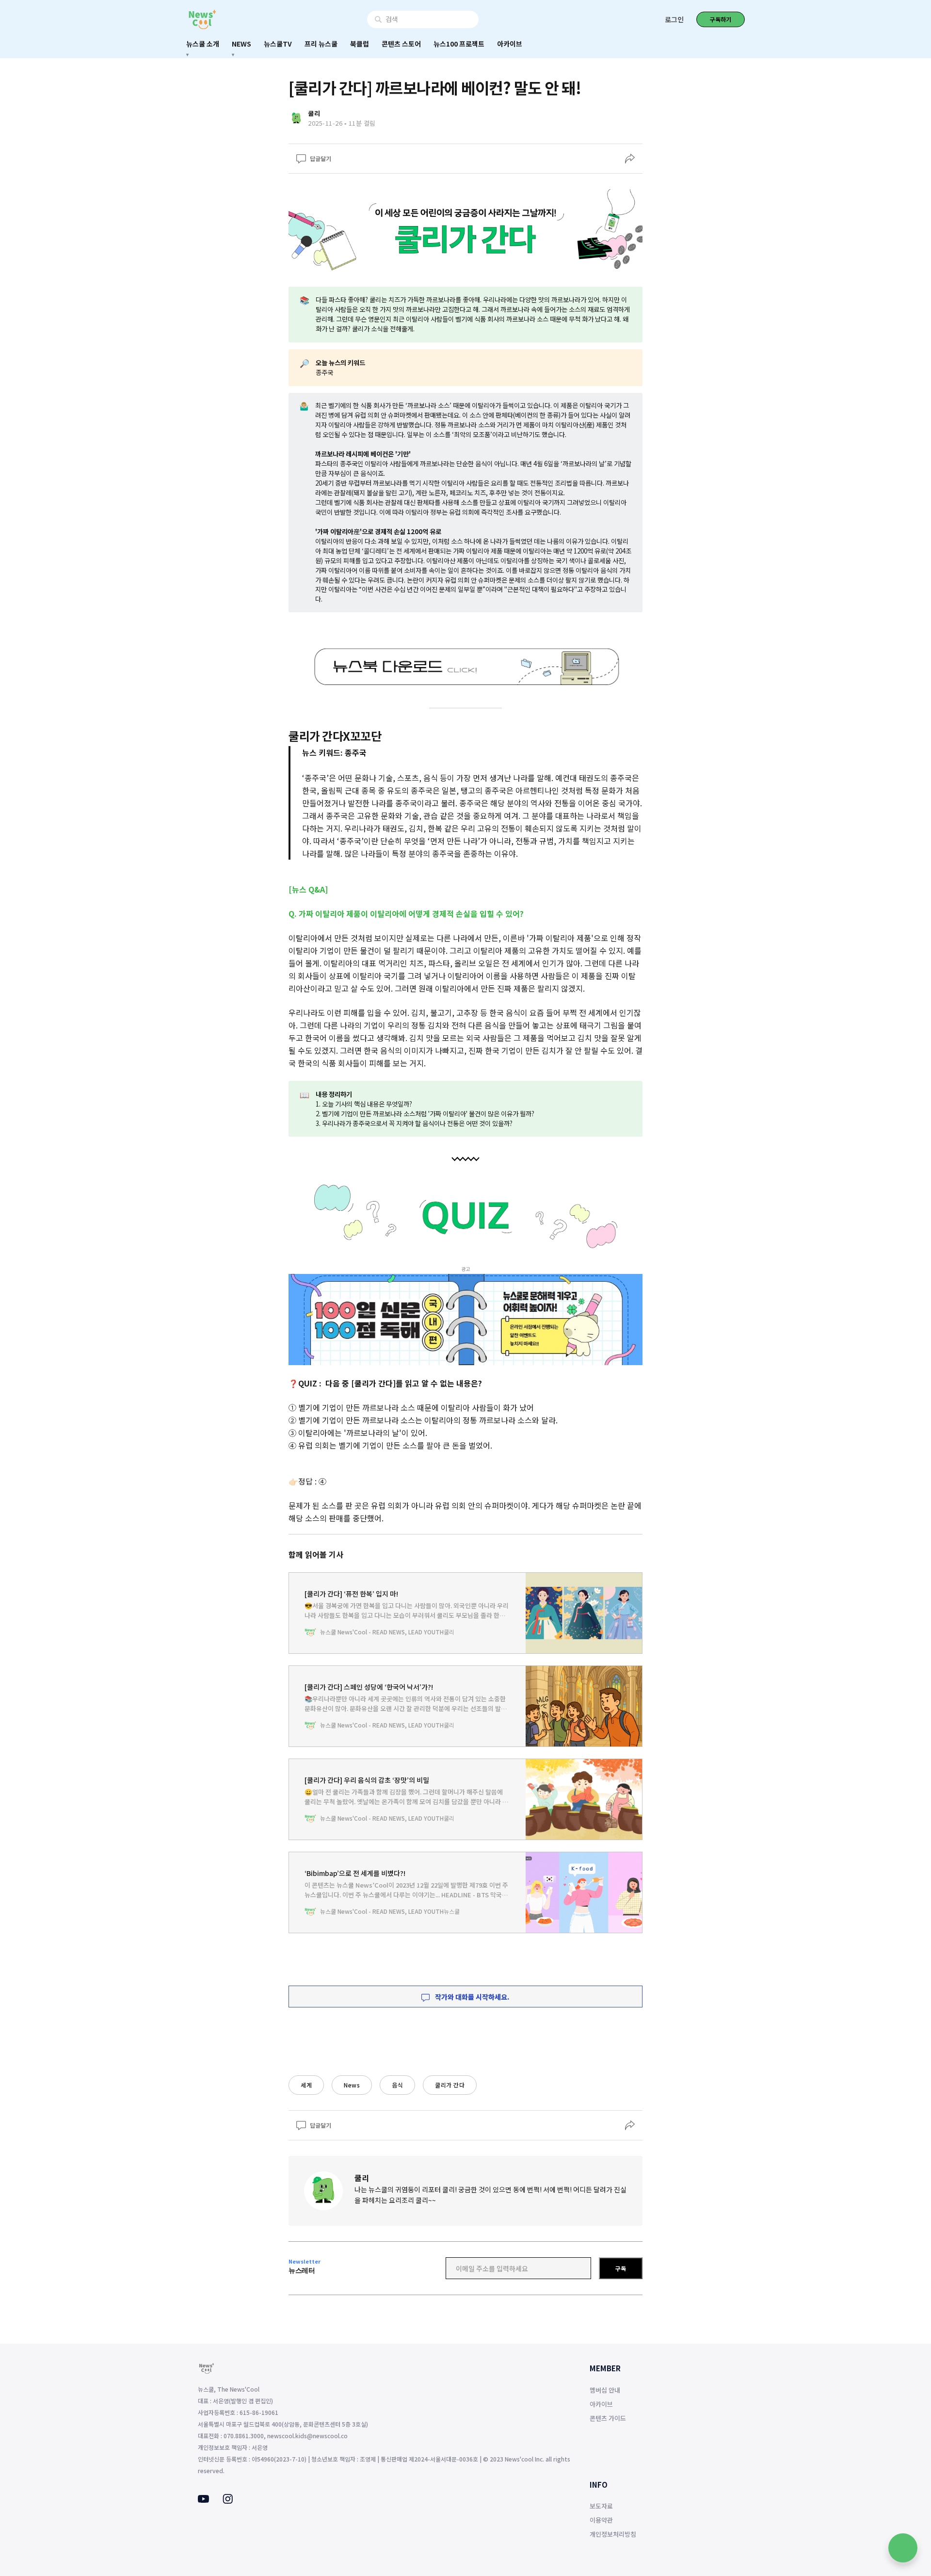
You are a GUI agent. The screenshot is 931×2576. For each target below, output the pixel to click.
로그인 (674, 19)
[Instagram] (228, 2501)
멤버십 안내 (605, 2390)
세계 (306, 2085)
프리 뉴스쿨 (321, 44)
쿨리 (362, 2178)
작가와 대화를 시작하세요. (472, 1997)
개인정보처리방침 (613, 2534)
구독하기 (721, 19)
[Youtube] (203, 2500)
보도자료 (601, 2506)
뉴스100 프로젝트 (459, 44)
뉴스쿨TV (278, 44)
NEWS (241, 44)
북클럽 (360, 44)
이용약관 (601, 2520)
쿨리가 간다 (450, 2085)
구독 (621, 2268)
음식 (397, 2085)
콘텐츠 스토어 (401, 44)
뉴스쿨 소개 (203, 44)
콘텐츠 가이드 (608, 2418)
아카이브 (510, 44)
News (352, 2085)
